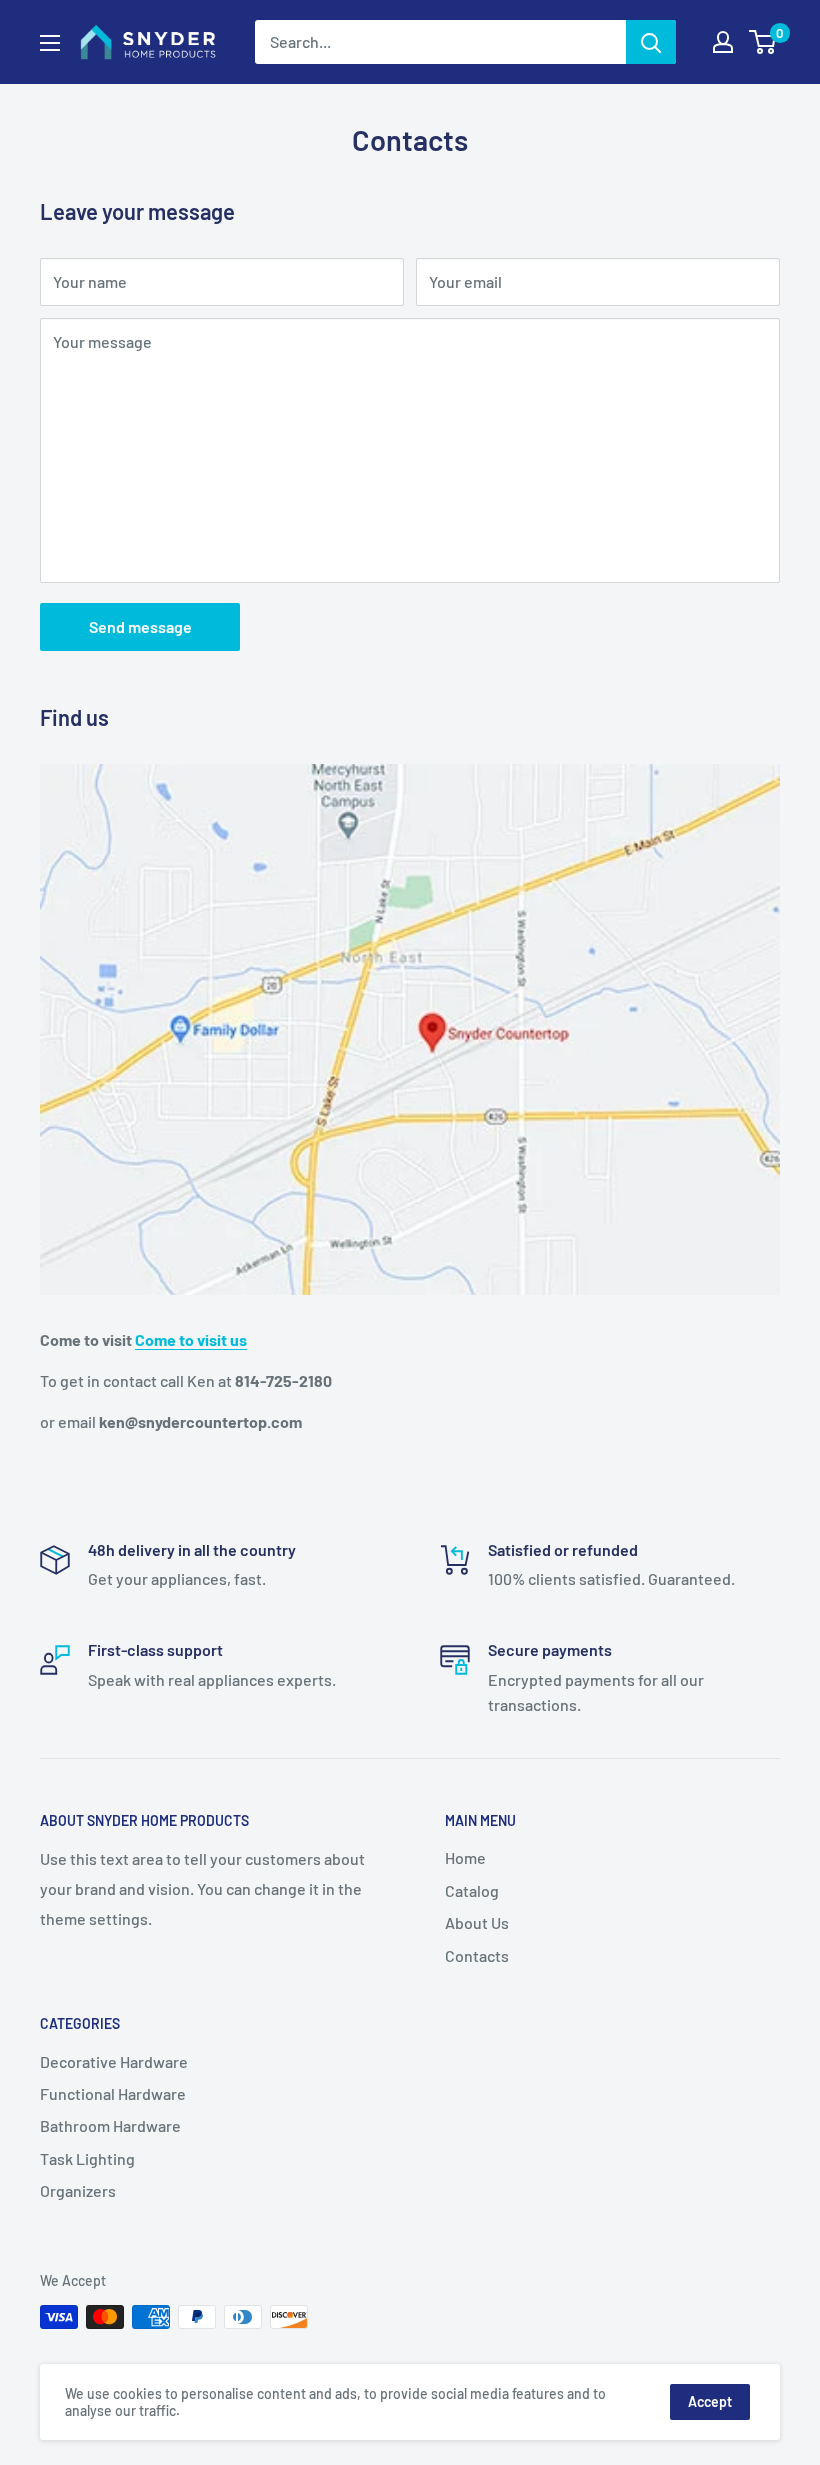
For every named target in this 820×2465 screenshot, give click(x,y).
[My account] (723, 42)
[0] (763, 42)
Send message (140, 626)
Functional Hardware (113, 2093)
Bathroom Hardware (110, 2125)
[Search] (651, 42)
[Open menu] (50, 43)
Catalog (472, 1890)
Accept (710, 2401)
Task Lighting (87, 2158)
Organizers (78, 2190)
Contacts (477, 1955)
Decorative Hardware (114, 2061)
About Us (477, 1922)
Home (465, 1857)
